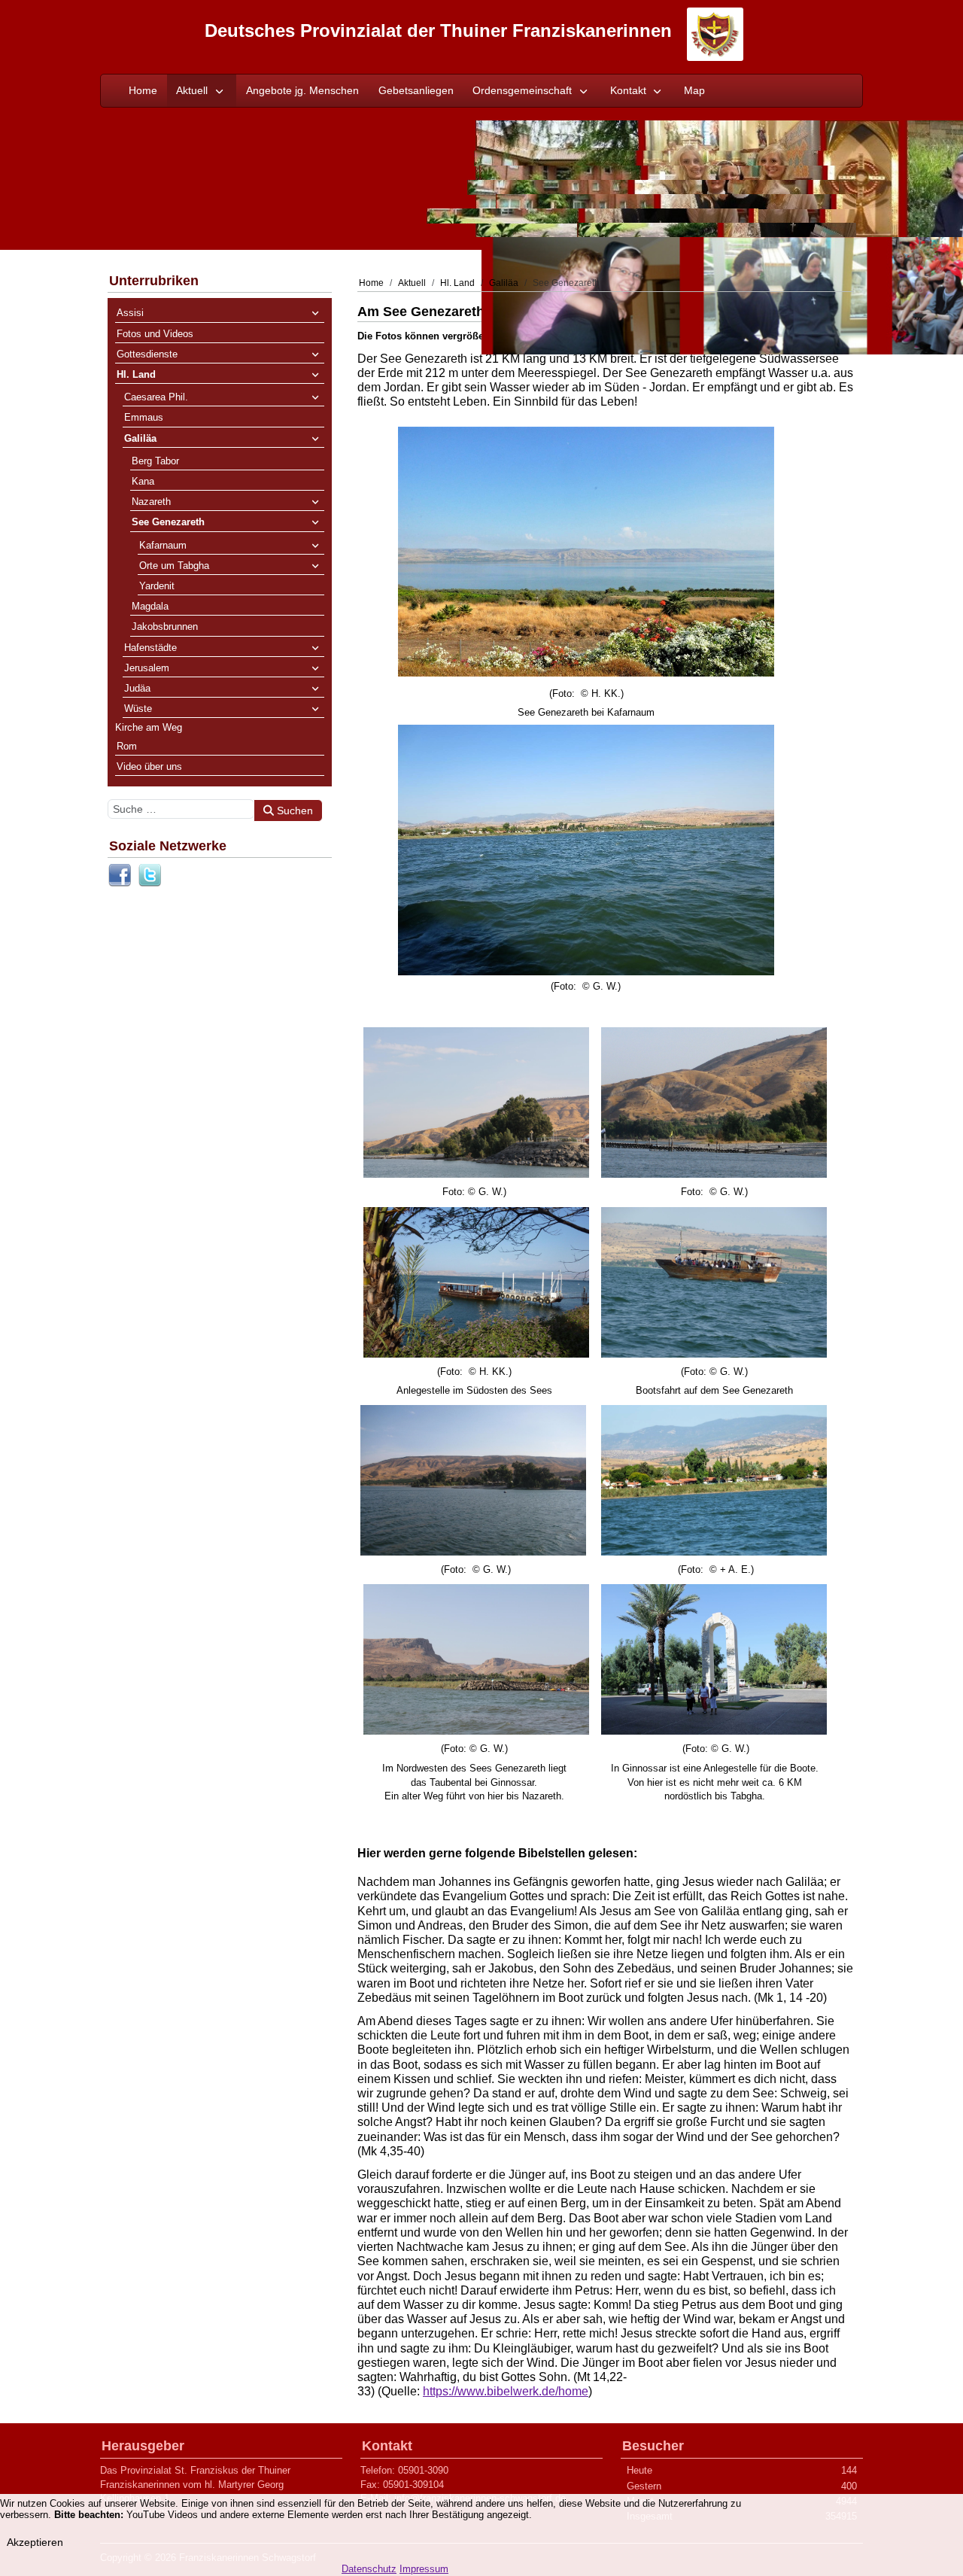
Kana (143, 481)
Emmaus (144, 417)
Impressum (424, 2569)
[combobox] (181, 809)
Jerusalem (147, 668)
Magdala (150, 606)
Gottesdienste (147, 354)
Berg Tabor (155, 461)
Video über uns (149, 766)
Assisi (130, 313)
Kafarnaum (163, 545)
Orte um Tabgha (174, 566)
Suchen (293, 811)
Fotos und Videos (155, 334)
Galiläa (140, 438)
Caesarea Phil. (156, 397)
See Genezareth (168, 522)
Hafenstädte (150, 648)
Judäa (137, 688)
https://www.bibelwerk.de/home (506, 2391)
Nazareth (151, 502)
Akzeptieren (35, 2542)
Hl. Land (136, 374)
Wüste (138, 709)
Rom (127, 746)
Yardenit (157, 586)
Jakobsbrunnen (165, 627)
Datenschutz (369, 2569)
